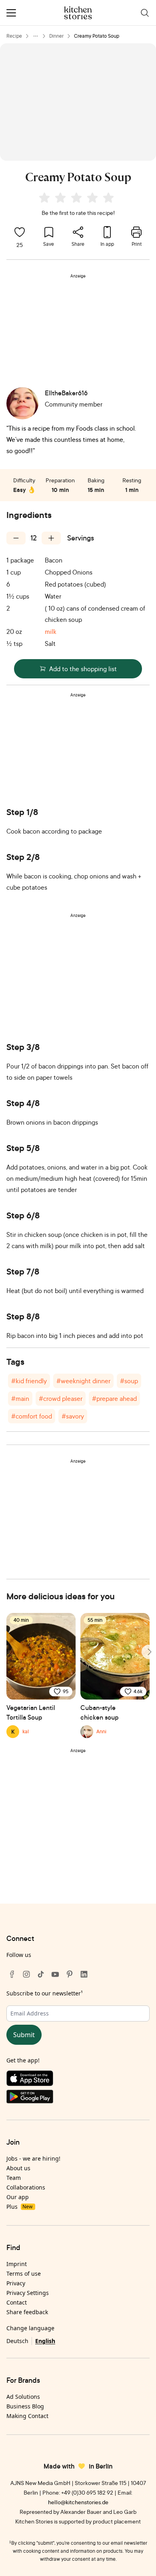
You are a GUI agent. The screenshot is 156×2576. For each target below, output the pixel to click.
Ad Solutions (23, 2397)
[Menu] (11, 13)
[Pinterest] (70, 1974)
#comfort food (32, 1416)
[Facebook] (12, 1974)
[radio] (44, 198)
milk (51, 631)
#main (20, 1398)
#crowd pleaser (61, 1398)
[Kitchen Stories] (78, 13)
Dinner (56, 36)
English (45, 2341)
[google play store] (78, 2098)
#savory (73, 1416)
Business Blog (25, 2406)
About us (18, 2168)
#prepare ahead (114, 1398)
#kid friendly (29, 1381)
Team (14, 2178)
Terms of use (24, 2273)
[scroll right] (149, 1652)
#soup (129, 1381)
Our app (18, 2197)
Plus (19, 2207)
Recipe (14, 36)
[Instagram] (26, 1974)
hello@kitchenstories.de (78, 2502)
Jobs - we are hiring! (33, 2158)
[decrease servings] (16, 538)
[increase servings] (51, 538)
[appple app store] (78, 2080)
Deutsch (17, 2341)
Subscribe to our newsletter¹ (45, 1993)
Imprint (17, 2264)
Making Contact (27, 2416)
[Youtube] (55, 1974)
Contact (17, 2302)
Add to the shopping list (83, 669)
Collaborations (26, 2187)
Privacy (16, 2283)
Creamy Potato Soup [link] (97, 36)
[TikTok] (41, 1974)
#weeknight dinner (83, 1381)
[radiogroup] (78, 199)
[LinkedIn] (84, 1974)
